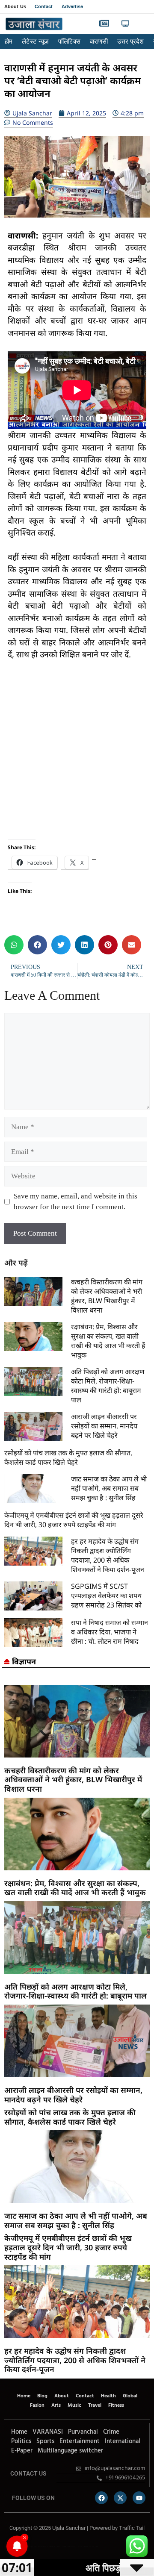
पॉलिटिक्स (69, 41)
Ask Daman (86, 2547)
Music (74, 2405)
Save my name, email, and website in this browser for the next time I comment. (76, 1202)
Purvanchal (83, 2432)
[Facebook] (101, 2498)
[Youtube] (139, 2498)
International (123, 2441)
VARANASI (48, 2432)
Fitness (116, 2405)
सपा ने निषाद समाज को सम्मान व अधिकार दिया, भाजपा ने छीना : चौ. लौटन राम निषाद (110, 1632)
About (62, 2396)
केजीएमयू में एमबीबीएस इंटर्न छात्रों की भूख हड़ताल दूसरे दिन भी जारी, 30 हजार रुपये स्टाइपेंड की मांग (74, 1520)
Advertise (73, 6)
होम (9, 41)
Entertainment (80, 2441)
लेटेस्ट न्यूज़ (35, 41)
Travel (95, 2405)
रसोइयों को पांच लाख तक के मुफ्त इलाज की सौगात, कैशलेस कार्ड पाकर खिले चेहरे (68, 1457)
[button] (142, 24)
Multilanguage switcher (70, 2451)
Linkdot (97, 2547)
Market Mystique (71, 2547)
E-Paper (22, 2451)
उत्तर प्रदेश (130, 41)
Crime (111, 2432)
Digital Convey (33, 2547)
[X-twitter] (120, 2498)
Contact (44, 6)
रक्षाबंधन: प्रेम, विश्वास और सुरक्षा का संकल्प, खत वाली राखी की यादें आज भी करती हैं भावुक (108, 1341)
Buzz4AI (58, 2547)
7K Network (64, 2547)
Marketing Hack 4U (42, 2547)
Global (130, 2396)
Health (108, 2396)
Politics (21, 2441)
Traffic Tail (132, 2528)
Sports (45, 2441)
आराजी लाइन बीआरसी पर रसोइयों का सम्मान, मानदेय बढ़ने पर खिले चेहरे (104, 1426)
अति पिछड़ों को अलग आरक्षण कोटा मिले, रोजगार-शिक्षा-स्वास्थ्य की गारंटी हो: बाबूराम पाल (108, 1386)
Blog (42, 2396)
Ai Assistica (79, 2547)
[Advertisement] (77, 750)
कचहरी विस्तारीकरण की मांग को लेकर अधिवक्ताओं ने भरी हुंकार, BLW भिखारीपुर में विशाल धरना (107, 1296)
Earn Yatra (92, 2547)
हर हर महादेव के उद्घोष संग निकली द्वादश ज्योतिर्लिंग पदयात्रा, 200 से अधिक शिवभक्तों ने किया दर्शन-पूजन (108, 1555)
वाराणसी (99, 41)
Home (24, 2396)
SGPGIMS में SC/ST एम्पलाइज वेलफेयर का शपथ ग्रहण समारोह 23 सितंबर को (106, 1596)
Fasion (37, 2405)
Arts (56, 2405)
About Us (15, 6)
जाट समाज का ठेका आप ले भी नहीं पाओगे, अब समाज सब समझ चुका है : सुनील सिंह (109, 1488)
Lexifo (6, 2547)
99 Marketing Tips (51, 2547)
